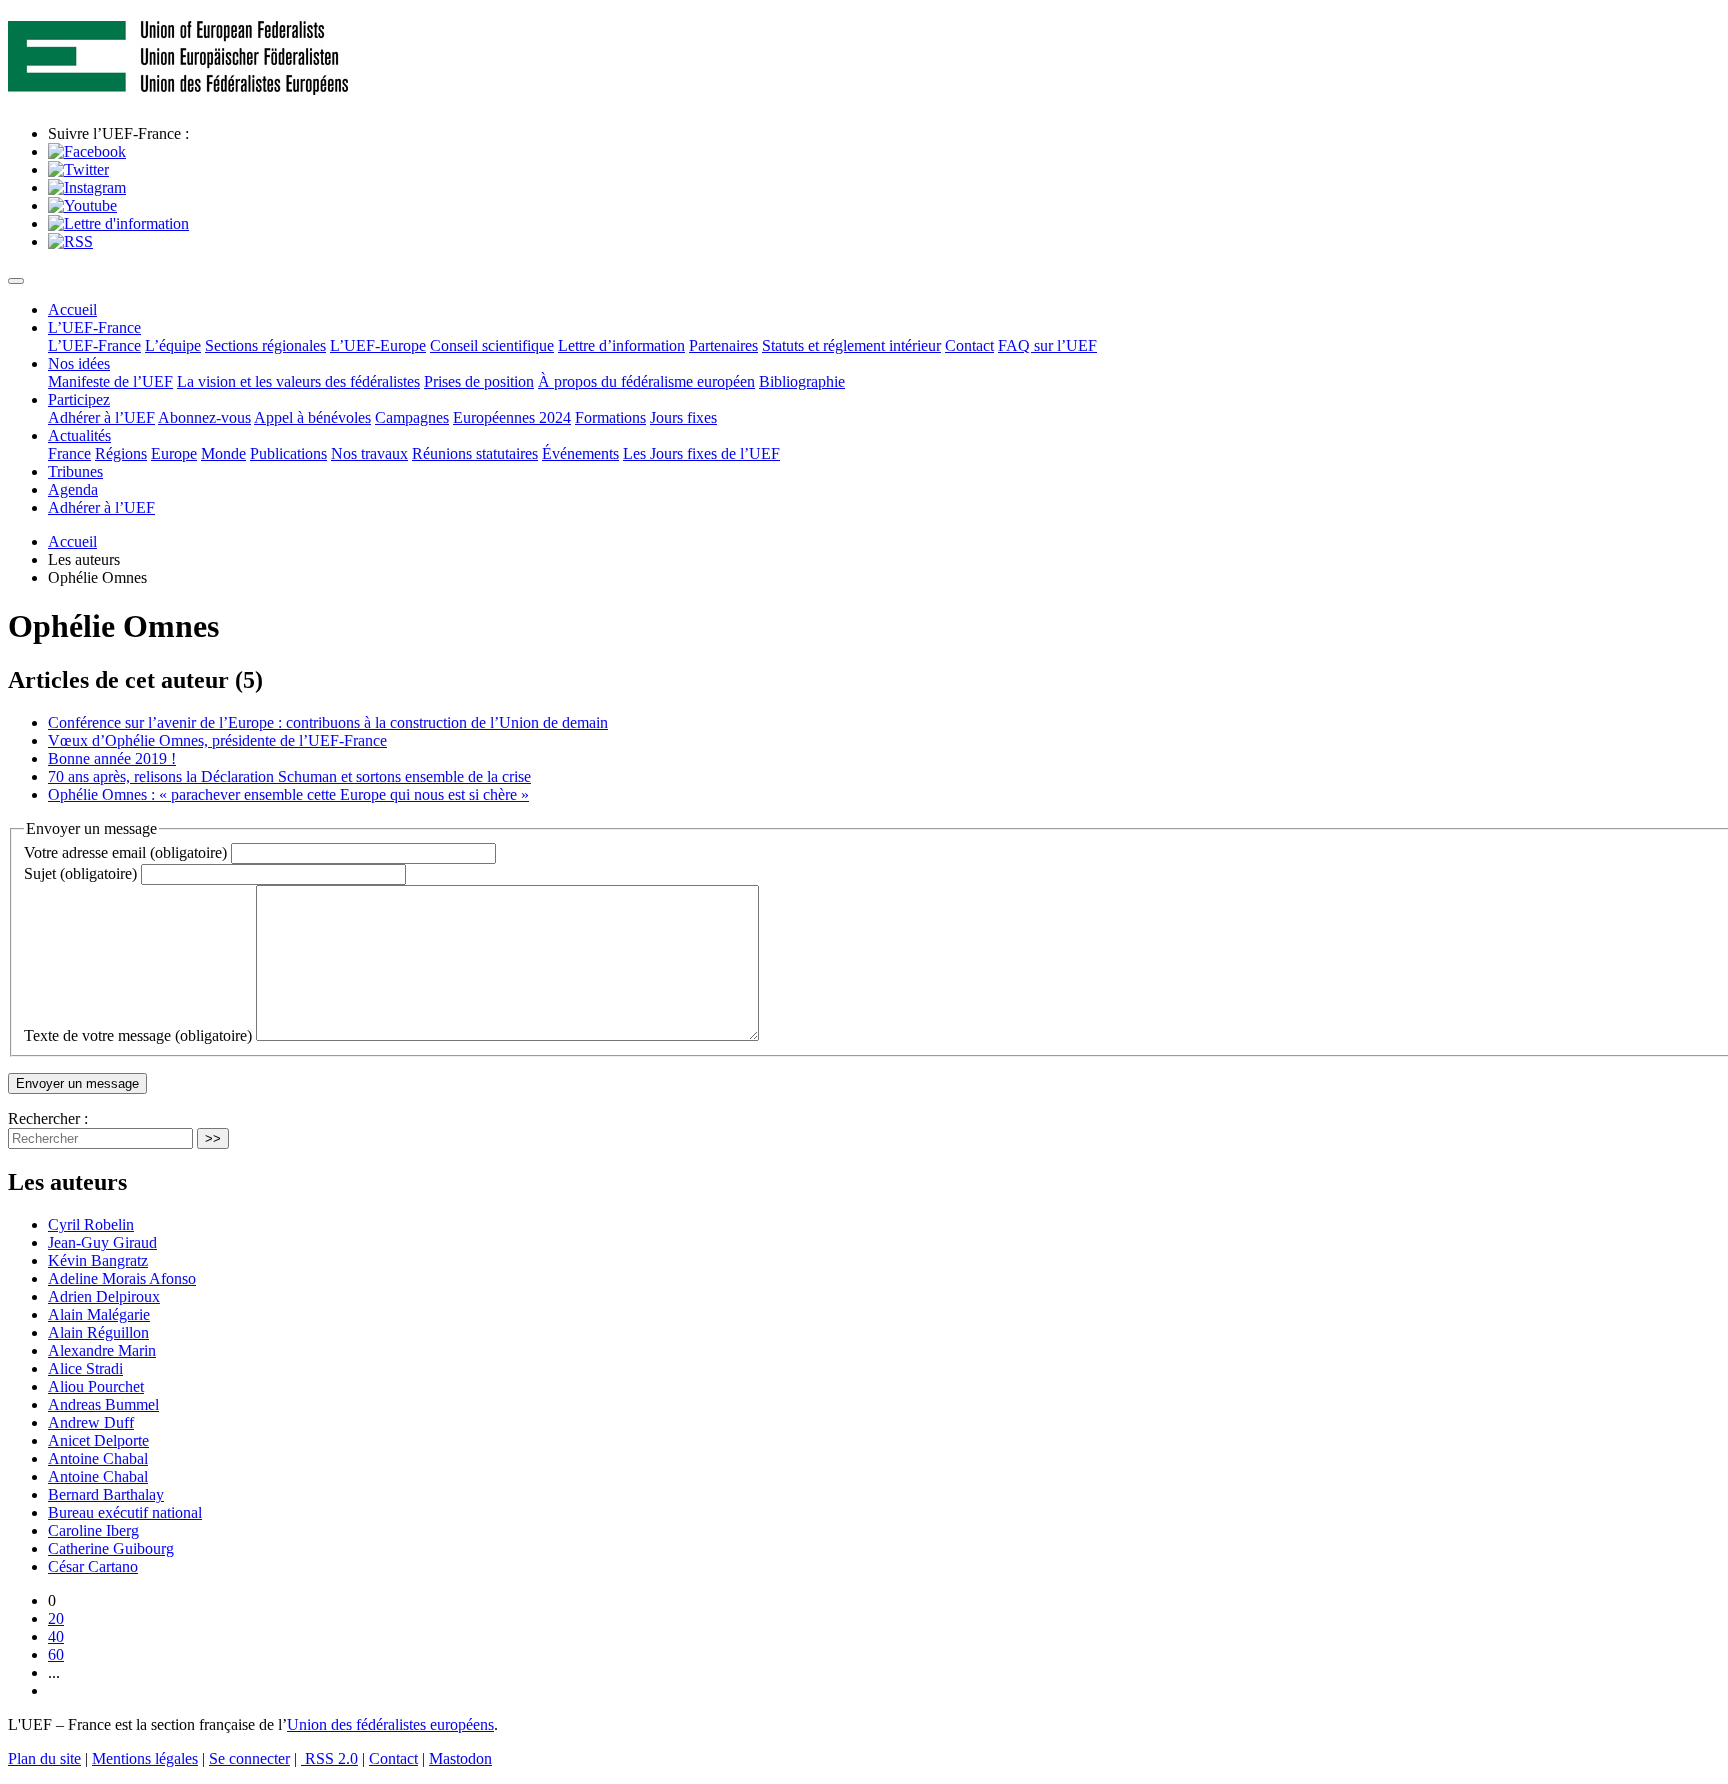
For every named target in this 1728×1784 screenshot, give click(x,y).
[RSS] (70, 241)
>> (213, 1138)
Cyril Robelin (91, 1224)
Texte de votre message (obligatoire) (138, 1035)
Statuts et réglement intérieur (851, 345)
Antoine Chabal (98, 1458)
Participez (79, 399)
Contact (969, 345)
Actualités (79, 435)
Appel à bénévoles (312, 417)
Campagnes (412, 417)
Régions (121, 453)
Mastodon (460, 1758)
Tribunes (75, 471)
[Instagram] (87, 187)
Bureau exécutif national (125, 1512)
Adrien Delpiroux (104, 1296)
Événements (580, 453)
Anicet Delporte (98, 1440)
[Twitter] (78, 169)
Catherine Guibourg (111, 1548)
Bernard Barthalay (106, 1494)
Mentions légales (145, 1758)
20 (56, 1618)
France (69, 453)
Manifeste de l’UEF (110, 381)
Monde (223, 453)
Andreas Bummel (103, 1404)
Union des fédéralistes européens (390, 1724)
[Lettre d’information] (118, 223)
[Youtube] (82, 205)
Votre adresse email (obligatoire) (125, 852)
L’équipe (173, 345)
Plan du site (44, 1758)
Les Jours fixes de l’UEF (701, 453)
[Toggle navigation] (16, 281)
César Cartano (93, 1566)
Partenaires (723, 345)
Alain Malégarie (99, 1314)
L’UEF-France (94, 327)
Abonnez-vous (204, 417)
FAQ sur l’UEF (1047, 345)
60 (56, 1654)
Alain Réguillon (98, 1332)
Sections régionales (265, 345)
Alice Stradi (85, 1368)
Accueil (72, 309)
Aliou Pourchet (96, 1386)
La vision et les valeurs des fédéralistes (298, 381)
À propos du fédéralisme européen (646, 381)
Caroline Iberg (93, 1530)
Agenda (73, 489)
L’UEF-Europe (378, 345)
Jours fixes (683, 417)
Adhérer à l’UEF (101, 417)
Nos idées (79, 363)
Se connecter (249, 1758)
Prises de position (479, 381)
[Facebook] (87, 151)
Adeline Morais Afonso (122, 1278)
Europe (174, 453)
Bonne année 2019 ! (112, 758)
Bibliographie (802, 381)
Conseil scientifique (492, 345)
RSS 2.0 (329, 1758)
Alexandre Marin (102, 1350)
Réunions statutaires (475, 453)
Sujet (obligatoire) (80, 873)
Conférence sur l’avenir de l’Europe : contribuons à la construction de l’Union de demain (328, 722)
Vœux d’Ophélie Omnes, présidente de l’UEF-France (217, 740)
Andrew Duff (91, 1422)
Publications (288, 453)
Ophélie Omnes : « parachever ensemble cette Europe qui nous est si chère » (288, 794)
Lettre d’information (621, 345)
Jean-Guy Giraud (102, 1242)
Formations (610, 417)
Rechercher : (48, 1118)
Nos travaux (369, 453)
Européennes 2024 (512, 417)
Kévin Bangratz (98, 1260)
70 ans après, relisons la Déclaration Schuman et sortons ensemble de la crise (289, 776)
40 (56, 1636)
